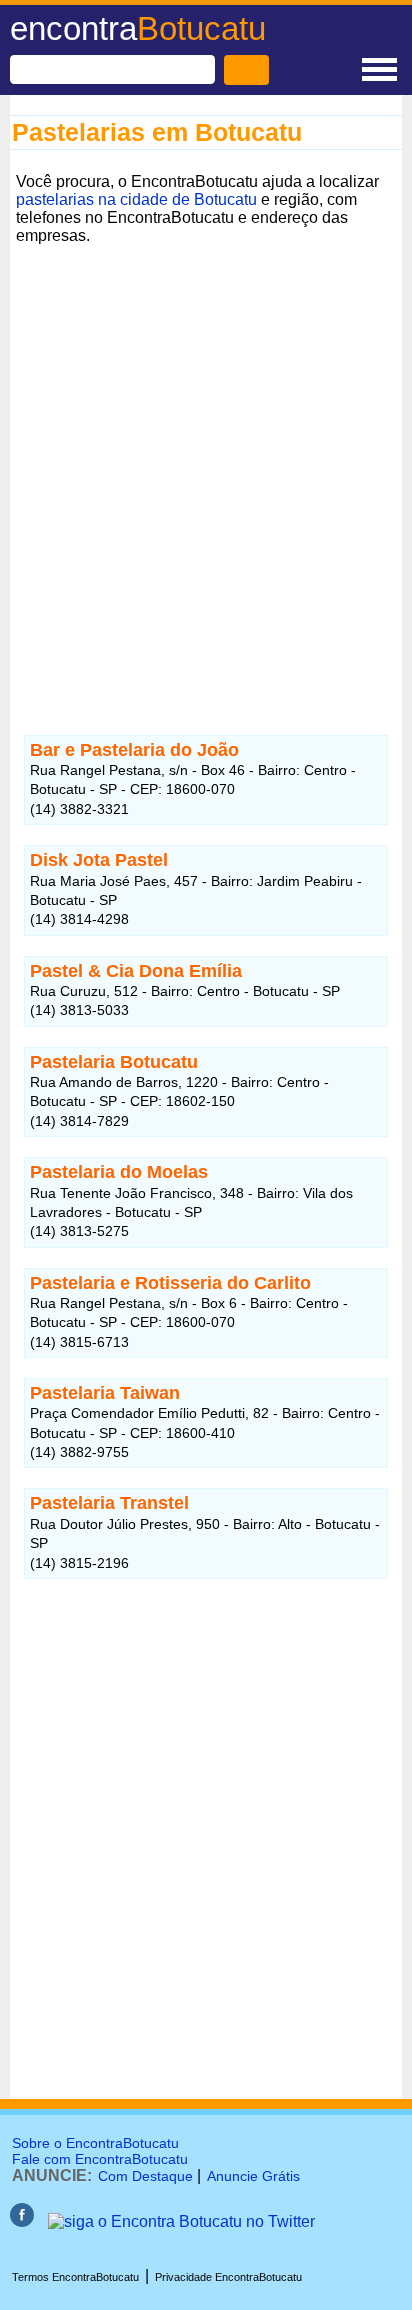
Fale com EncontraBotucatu (100, 2159)
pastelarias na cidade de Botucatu (136, 199)
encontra (138, 28)
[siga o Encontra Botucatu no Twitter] (181, 2221)
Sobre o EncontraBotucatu (95, 2143)
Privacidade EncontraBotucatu (228, 2277)
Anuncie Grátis (253, 2176)
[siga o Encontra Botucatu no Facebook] (22, 2221)
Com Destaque (145, 2176)
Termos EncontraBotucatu (75, 2277)
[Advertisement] (206, 457)
